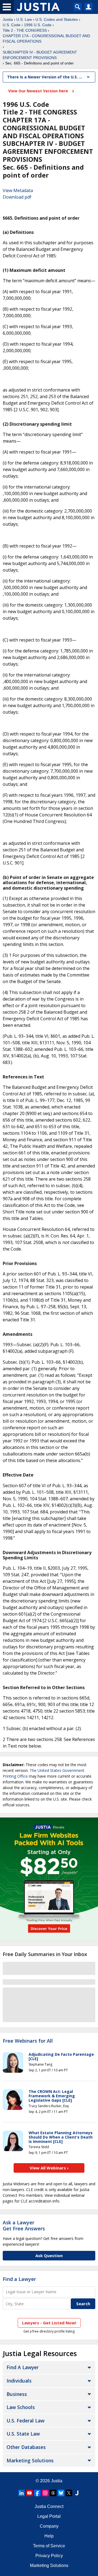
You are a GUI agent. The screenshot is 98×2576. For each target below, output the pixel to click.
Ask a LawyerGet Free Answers (24, 2225)
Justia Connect (49, 2506)
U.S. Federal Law (25, 2421)
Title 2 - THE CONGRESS (25, 30)
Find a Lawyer (19, 2279)
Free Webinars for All (28, 2041)
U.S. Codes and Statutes (57, 19)
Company (49, 2526)
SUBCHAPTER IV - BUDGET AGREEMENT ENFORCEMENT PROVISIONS (40, 55)
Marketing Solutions (30, 2460)
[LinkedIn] (22, 2493)
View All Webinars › (49, 2168)
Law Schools (21, 2407)
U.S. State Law (23, 2434)
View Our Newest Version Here (39, 91)
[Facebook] (37, 2493)
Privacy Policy (49, 2556)
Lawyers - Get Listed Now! (49, 2323)
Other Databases (26, 2447)
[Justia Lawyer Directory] (77, 2493)
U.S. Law (24, 19)
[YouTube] (29, 2493)
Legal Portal (49, 2516)
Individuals (19, 2381)
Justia (8, 19)
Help (49, 2536)
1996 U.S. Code (38, 25)
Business (17, 2394)
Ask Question (49, 2256)
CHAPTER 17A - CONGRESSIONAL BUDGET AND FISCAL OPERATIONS (46, 39)
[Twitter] (69, 2493)
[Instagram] (45, 2493)
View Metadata (18, 190)
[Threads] (53, 2493)
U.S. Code (12, 25)
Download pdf (17, 197)
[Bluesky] (61, 2493)
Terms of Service (49, 2546)
